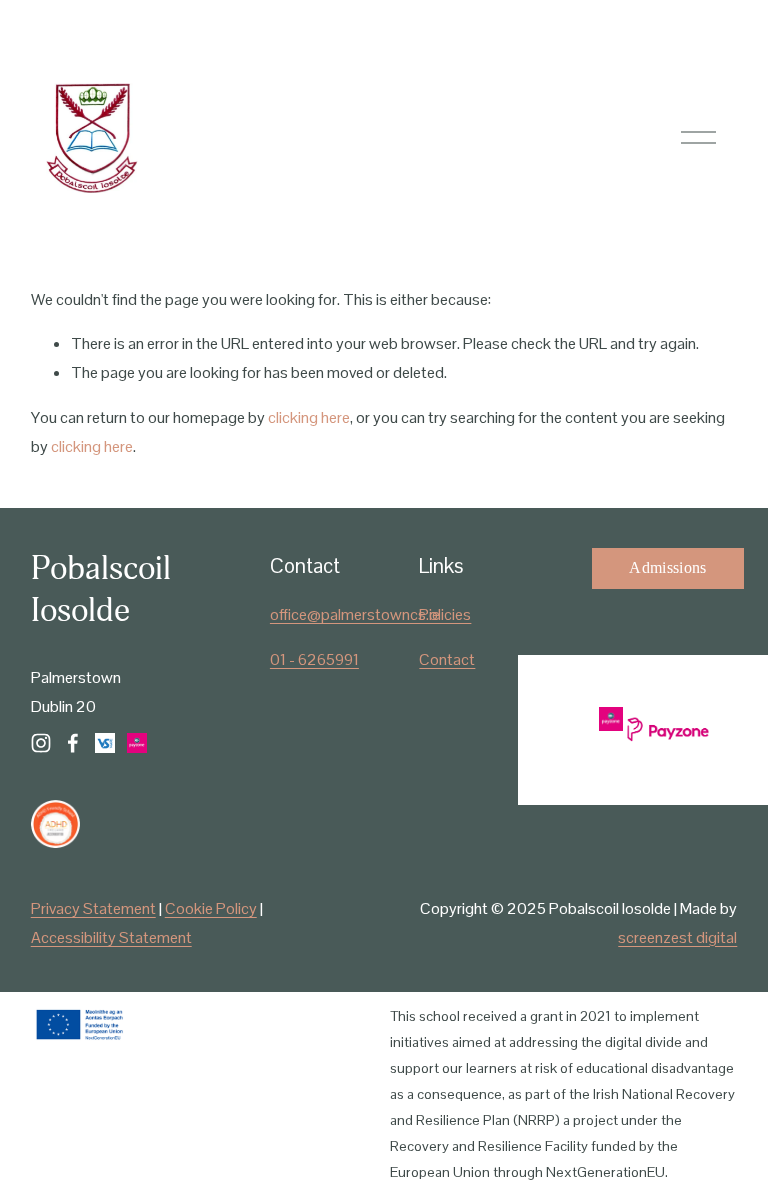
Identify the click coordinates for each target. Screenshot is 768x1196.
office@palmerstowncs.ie (355, 614)
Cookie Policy (211, 908)
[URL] (105, 743)
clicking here (309, 417)
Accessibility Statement (111, 937)
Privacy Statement (93, 908)
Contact (447, 659)
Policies (445, 614)
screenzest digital (677, 937)
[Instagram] (41, 743)
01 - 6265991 (314, 659)
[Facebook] (73, 743)
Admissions (667, 567)
